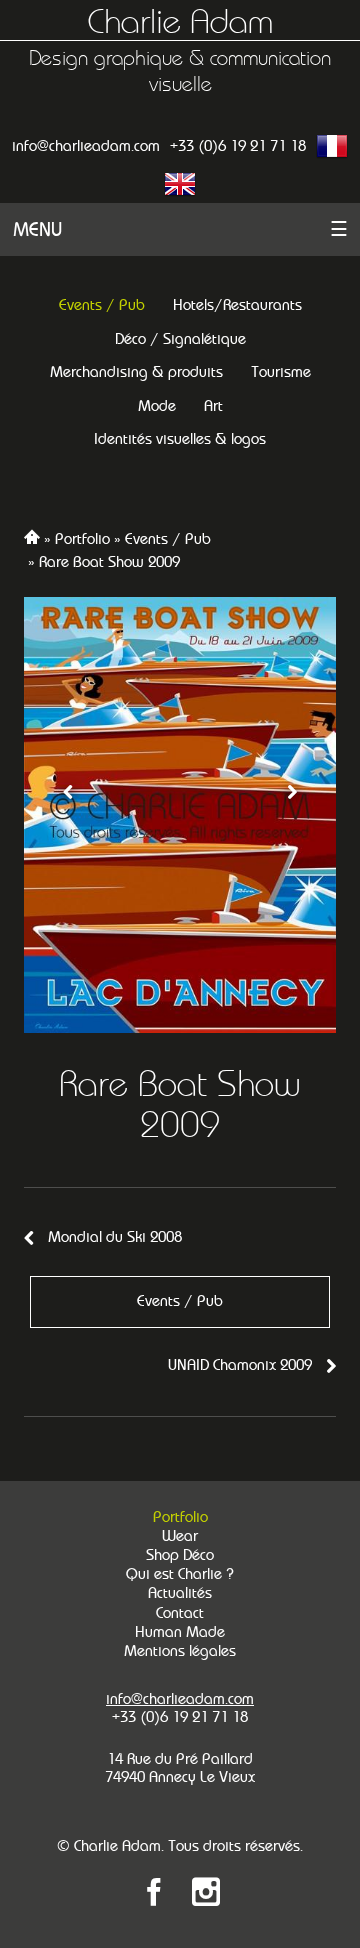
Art (213, 405)
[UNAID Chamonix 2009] (292, 815)
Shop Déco (180, 1555)
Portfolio (82, 538)
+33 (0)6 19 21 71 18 (238, 145)
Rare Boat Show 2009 (109, 561)
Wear (180, 1536)
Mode (157, 405)
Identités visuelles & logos (180, 438)
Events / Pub (102, 304)
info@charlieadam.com (86, 145)
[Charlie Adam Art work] (206, 1895)
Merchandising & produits (136, 371)
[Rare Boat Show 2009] (180, 815)
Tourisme (281, 371)
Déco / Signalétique (180, 338)
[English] (180, 184)
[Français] (332, 146)
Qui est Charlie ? (180, 1574)
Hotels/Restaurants (237, 304)
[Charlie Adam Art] (154, 1895)
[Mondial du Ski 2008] (68, 815)
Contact (180, 1613)
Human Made (180, 1632)
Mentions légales (180, 1651)
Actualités (180, 1593)
